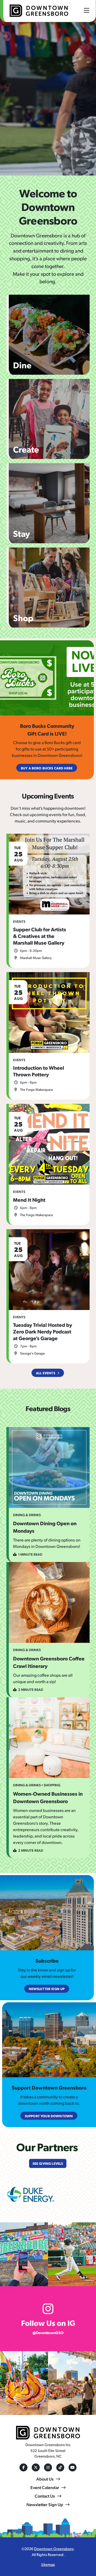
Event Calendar (45, 2487)
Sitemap (48, 2564)
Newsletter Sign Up (45, 2504)
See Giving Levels (48, 2163)
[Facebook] (23, 2467)
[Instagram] (48, 2467)
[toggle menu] (87, 10)
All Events (46, 1373)
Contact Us (45, 2496)
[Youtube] (73, 2467)
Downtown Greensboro (54, 2549)
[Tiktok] (60, 2467)
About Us (45, 2479)
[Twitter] (36, 2467)
